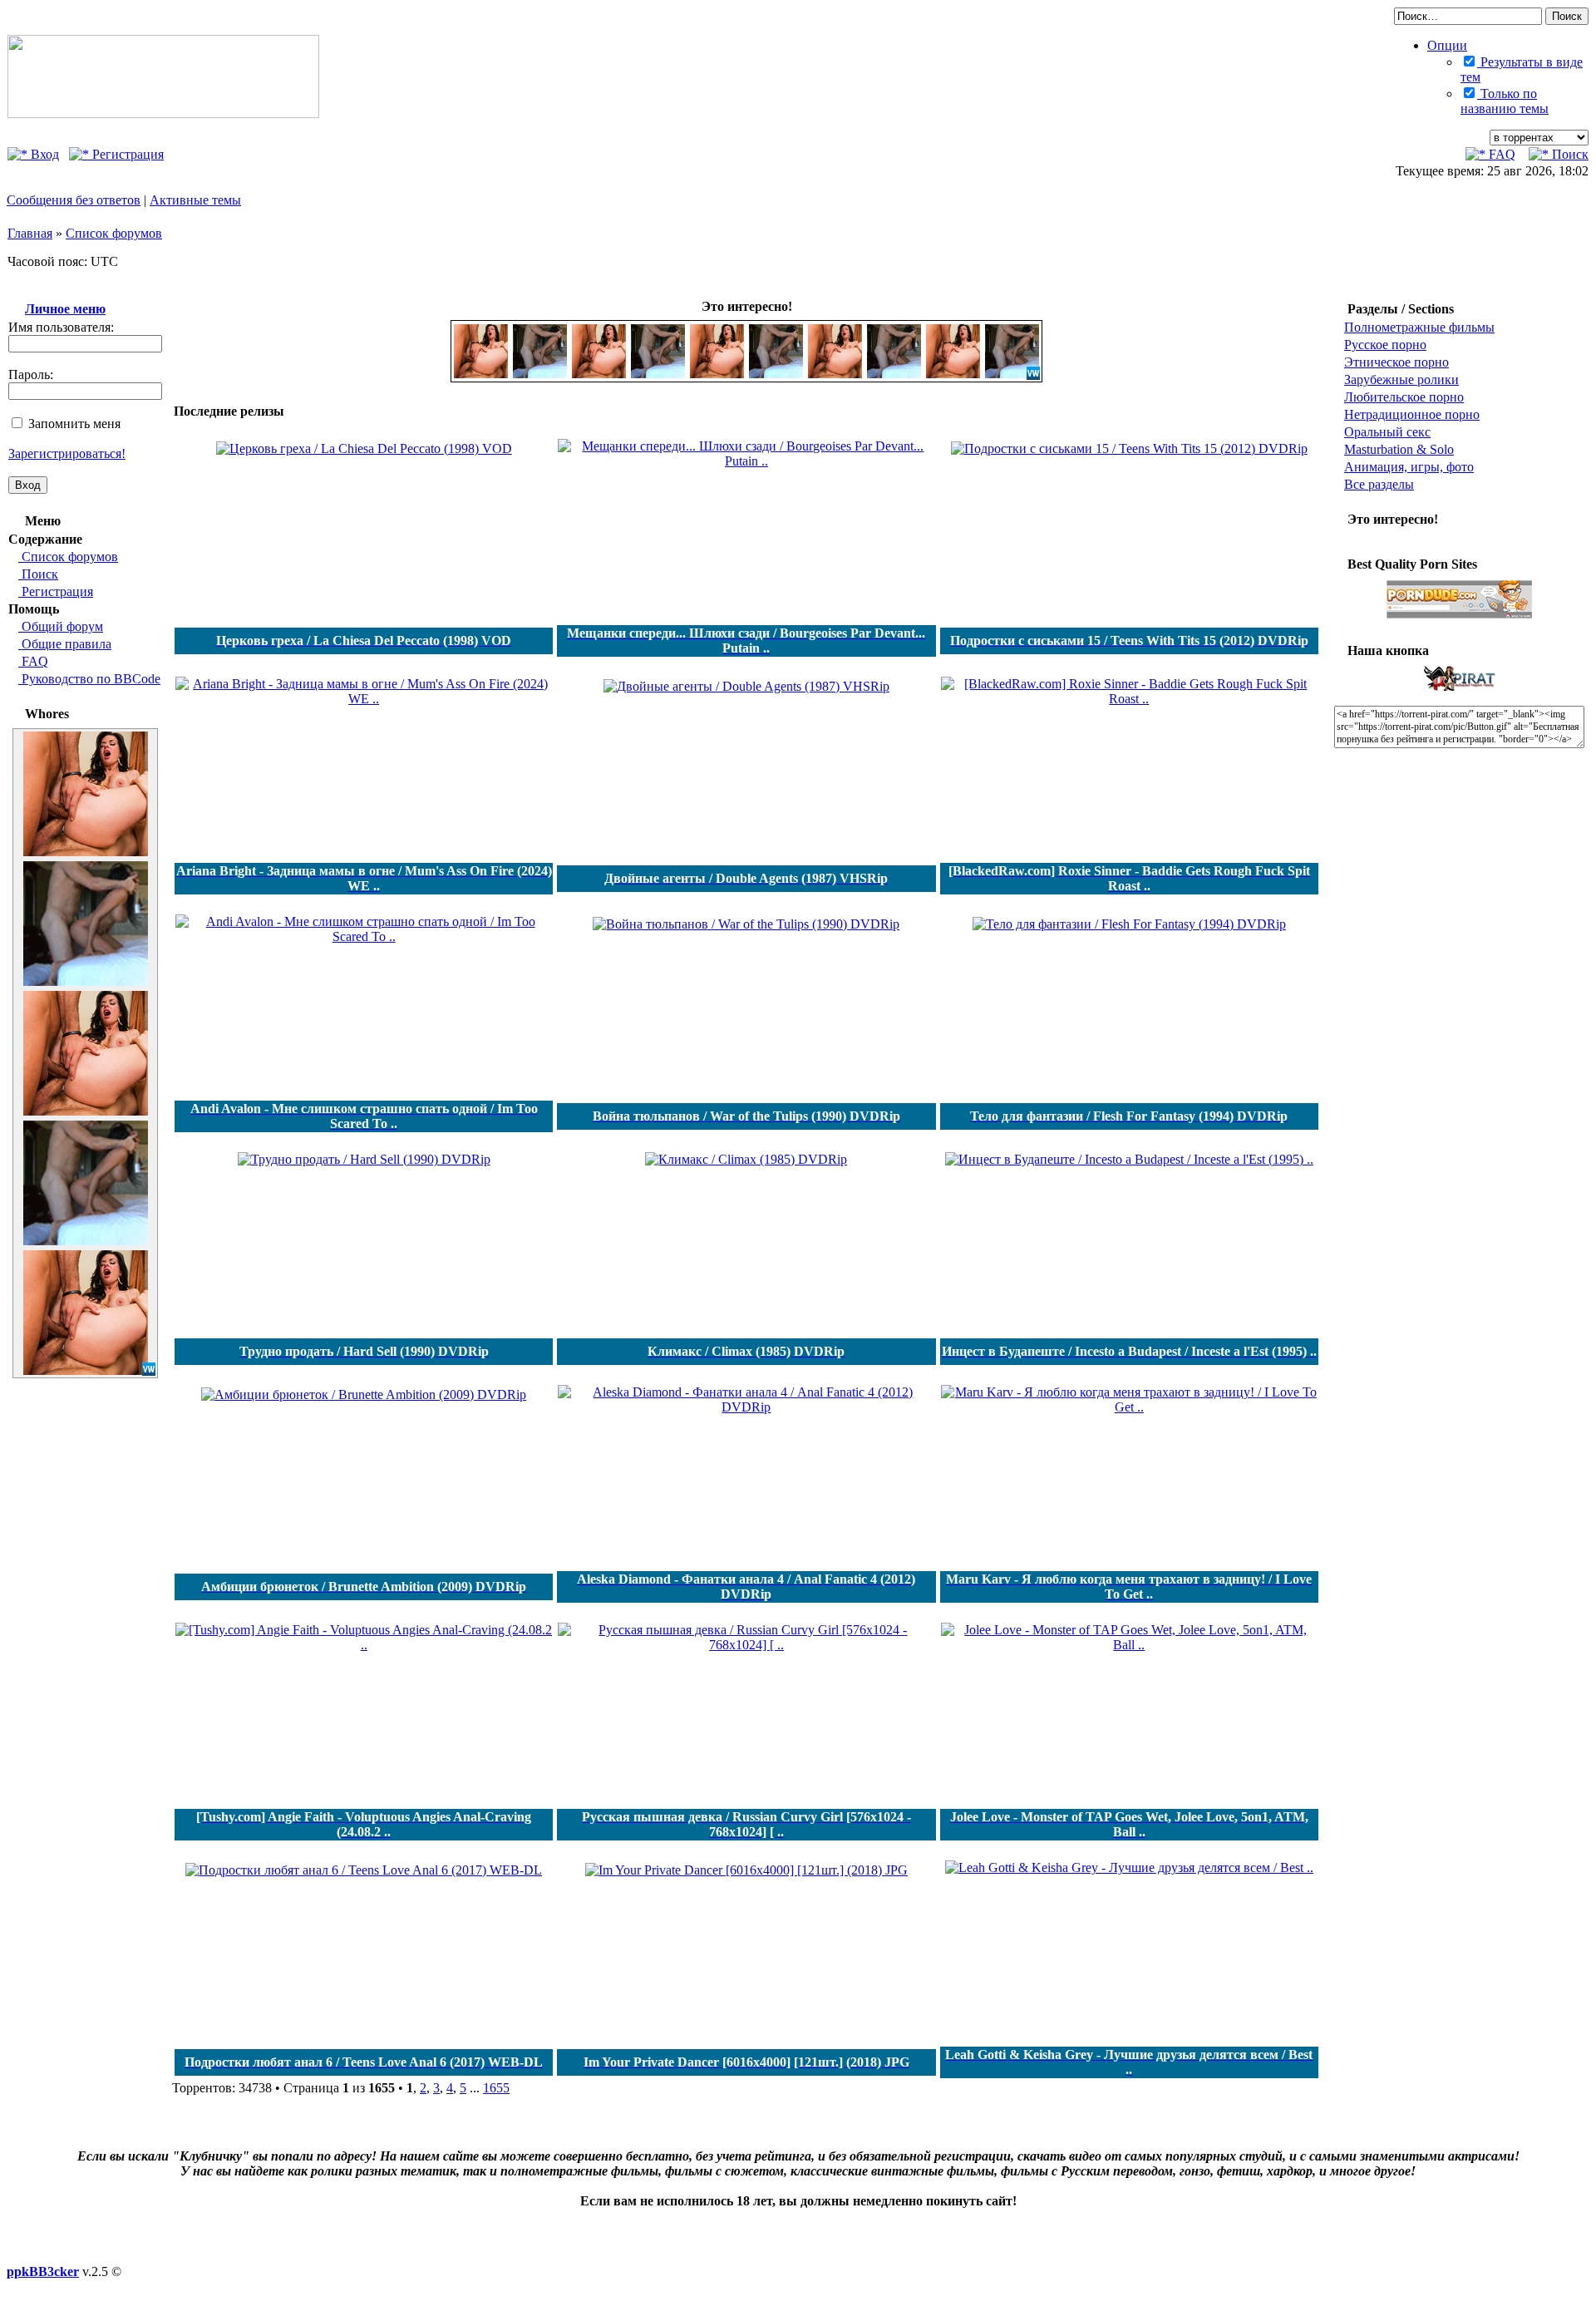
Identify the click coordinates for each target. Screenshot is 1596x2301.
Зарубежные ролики (1401, 379)
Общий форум (61, 626)
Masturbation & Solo (1399, 449)
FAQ (1500, 154)
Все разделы (1379, 484)
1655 (496, 2088)
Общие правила (65, 644)
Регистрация (126, 154)
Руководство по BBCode (89, 679)
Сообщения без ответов (74, 200)
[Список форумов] (163, 113)
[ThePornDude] (1460, 616)
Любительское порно (1404, 397)
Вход (43, 154)
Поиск (1569, 154)
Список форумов (114, 233)
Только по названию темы (1505, 101)
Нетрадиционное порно (1412, 414)
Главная (30, 233)
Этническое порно (1396, 362)
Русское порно (1385, 345)
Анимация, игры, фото (1409, 467)
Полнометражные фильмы (1419, 327)
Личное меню (65, 309)
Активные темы (195, 200)
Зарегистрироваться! (67, 453)
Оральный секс (1387, 432)
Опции (1447, 45)
